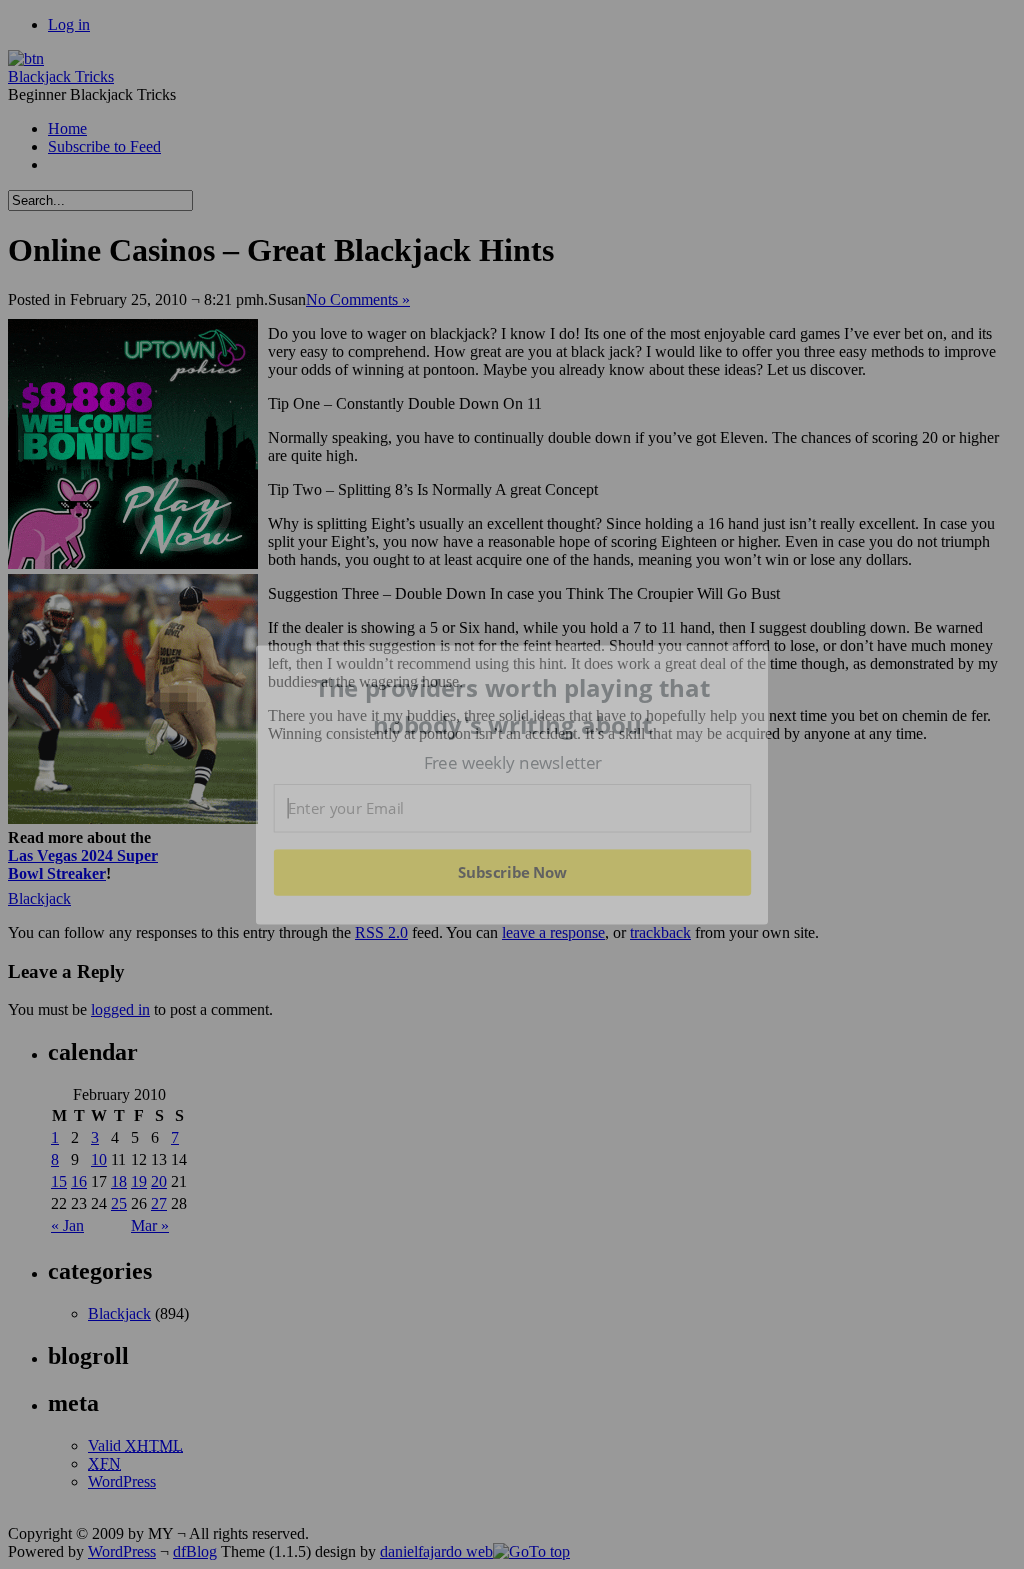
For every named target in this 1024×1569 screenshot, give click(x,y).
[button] (513, 706)
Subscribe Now (512, 872)
